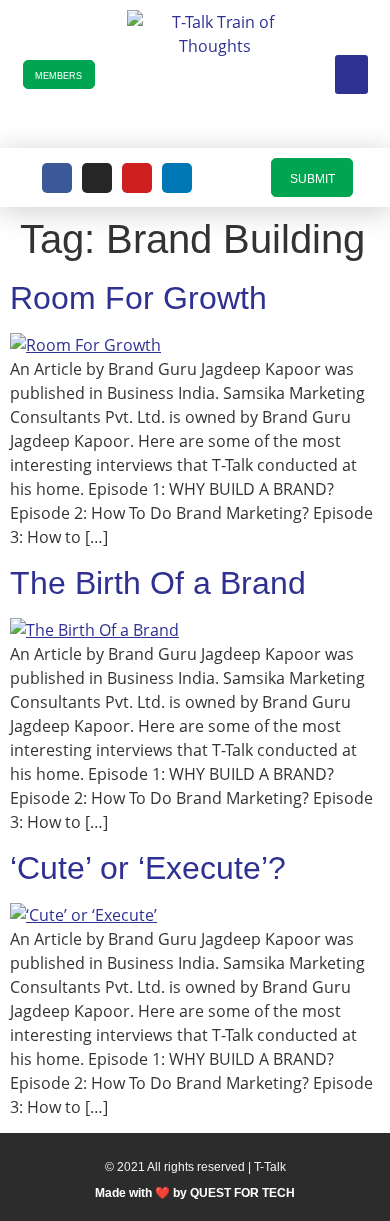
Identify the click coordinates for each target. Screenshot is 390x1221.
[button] (351, 74)
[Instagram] (97, 178)
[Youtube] (137, 178)
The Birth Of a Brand (158, 583)
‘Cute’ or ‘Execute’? (148, 868)
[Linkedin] (177, 178)
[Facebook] (57, 178)
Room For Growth (138, 298)
